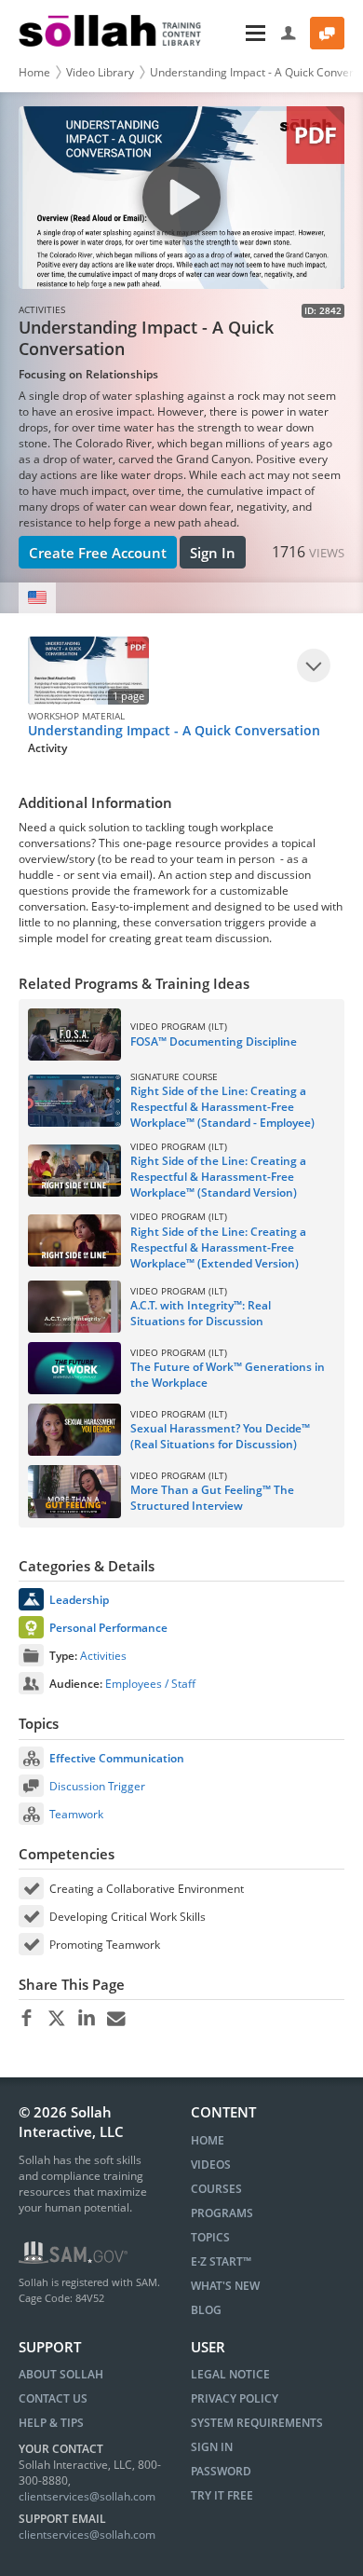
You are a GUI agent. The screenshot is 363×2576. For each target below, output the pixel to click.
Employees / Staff (150, 1684)
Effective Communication (117, 1758)
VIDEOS (211, 2165)
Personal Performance (108, 1628)
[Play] (314, 665)
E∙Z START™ (221, 2261)
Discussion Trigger (97, 1786)
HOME (208, 2140)
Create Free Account (98, 553)
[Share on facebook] (27, 2019)
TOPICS (210, 2237)
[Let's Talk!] (327, 33)
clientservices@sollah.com (87, 2496)
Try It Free (222, 2495)
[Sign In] (289, 33)
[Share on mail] (116, 2019)
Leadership (79, 1600)
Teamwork (76, 1814)
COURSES (216, 2189)
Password (221, 2471)
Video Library (100, 72)
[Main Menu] (243, 33)
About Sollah (61, 2374)
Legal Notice (230, 2374)
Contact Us (53, 2398)
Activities (103, 1656)
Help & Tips (51, 2423)
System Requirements (257, 2423)
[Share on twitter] (56, 2019)
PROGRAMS (222, 2213)
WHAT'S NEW (225, 2286)
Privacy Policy (235, 2398)
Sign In (213, 553)
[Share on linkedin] (86, 2019)
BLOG (206, 2310)
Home (34, 72)
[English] (37, 598)
